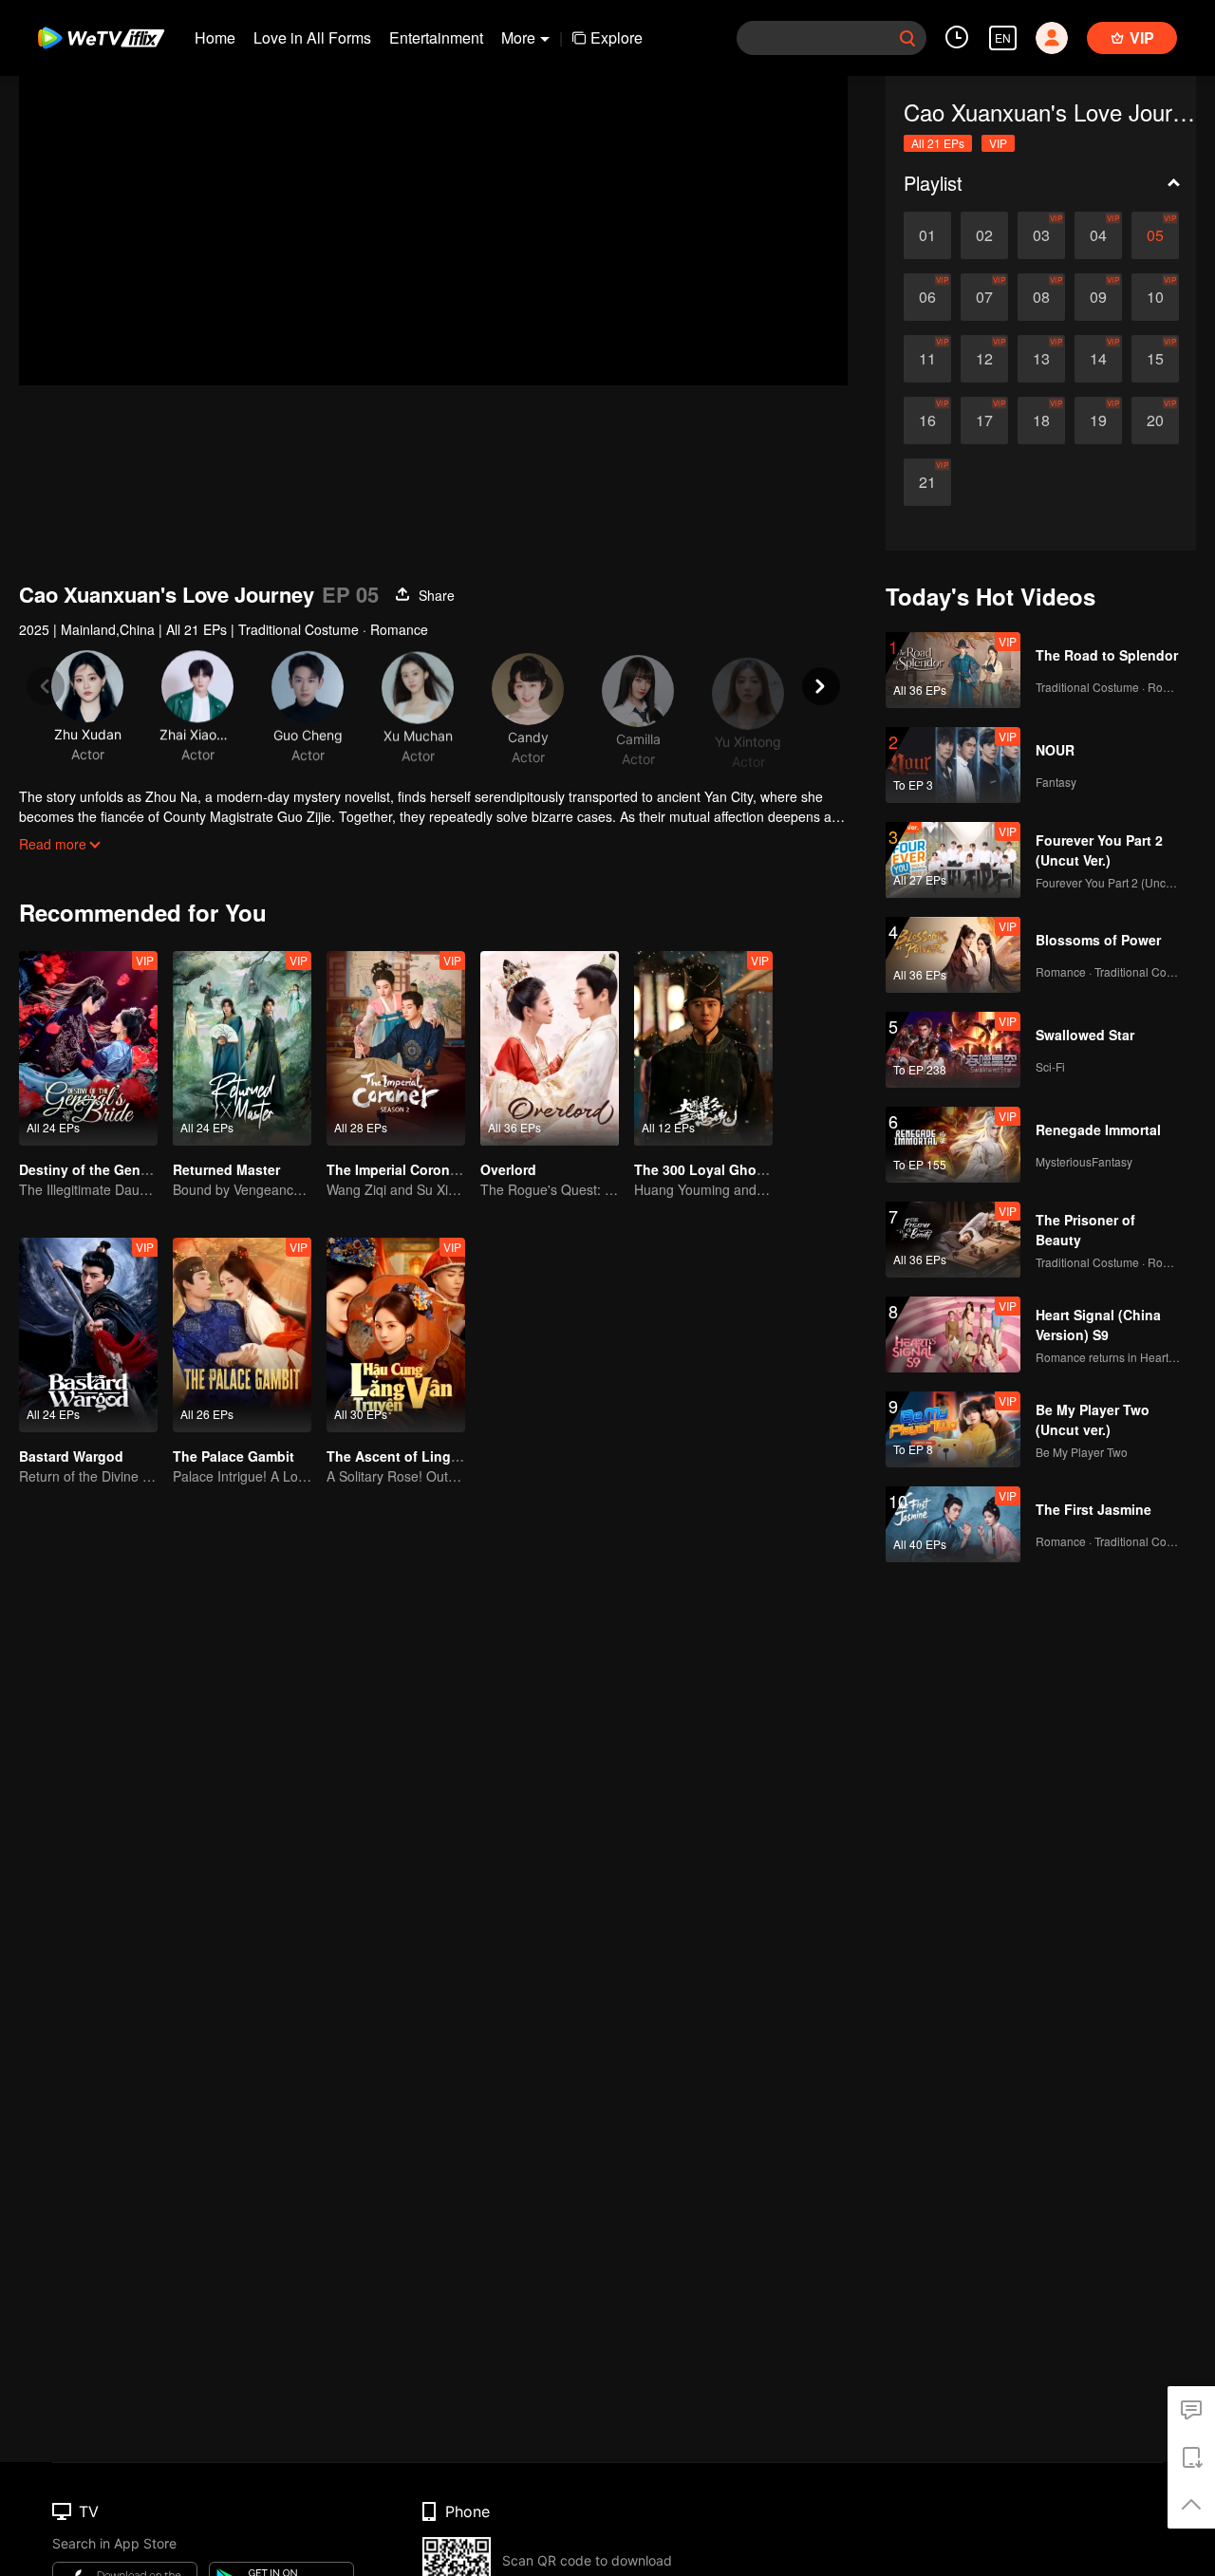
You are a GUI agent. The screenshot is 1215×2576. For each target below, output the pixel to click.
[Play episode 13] (1041, 359)
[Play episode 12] (984, 359)
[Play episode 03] (1041, 235)
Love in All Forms (312, 37)
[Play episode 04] (1098, 235)
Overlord (508, 1169)
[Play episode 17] (984, 420)
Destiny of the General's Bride (116, 1169)
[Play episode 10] (1155, 297)
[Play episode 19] (1098, 420)
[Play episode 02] (984, 235)
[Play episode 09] (1098, 297)
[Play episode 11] (927, 359)
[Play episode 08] (1041, 297)
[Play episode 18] (1041, 420)
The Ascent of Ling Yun (403, 1456)
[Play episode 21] (927, 482)
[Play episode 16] (927, 420)
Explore (617, 37)
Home (215, 37)
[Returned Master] (242, 1048)
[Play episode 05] (1155, 235)
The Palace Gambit (234, 1456)
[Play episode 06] (927, 297)
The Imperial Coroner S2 (404, 1169)
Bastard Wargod (71, 1456)
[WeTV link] (102, 38)
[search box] (907, 38)
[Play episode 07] (984, 297)
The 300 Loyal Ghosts (705, 1169)
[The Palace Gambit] (242, 1335)
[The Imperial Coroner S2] (396, 1048)
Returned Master (226, 1169)
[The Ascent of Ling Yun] (396, 1335)
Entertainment (436, 37)
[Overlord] (550, 1048)
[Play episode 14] (1098, 359)
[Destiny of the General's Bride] (88, 1048)
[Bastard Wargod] (88, 1335)
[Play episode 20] (1155, 420)
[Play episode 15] (1155, 359)
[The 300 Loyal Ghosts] (703, 1048)
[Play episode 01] (927, 235)
